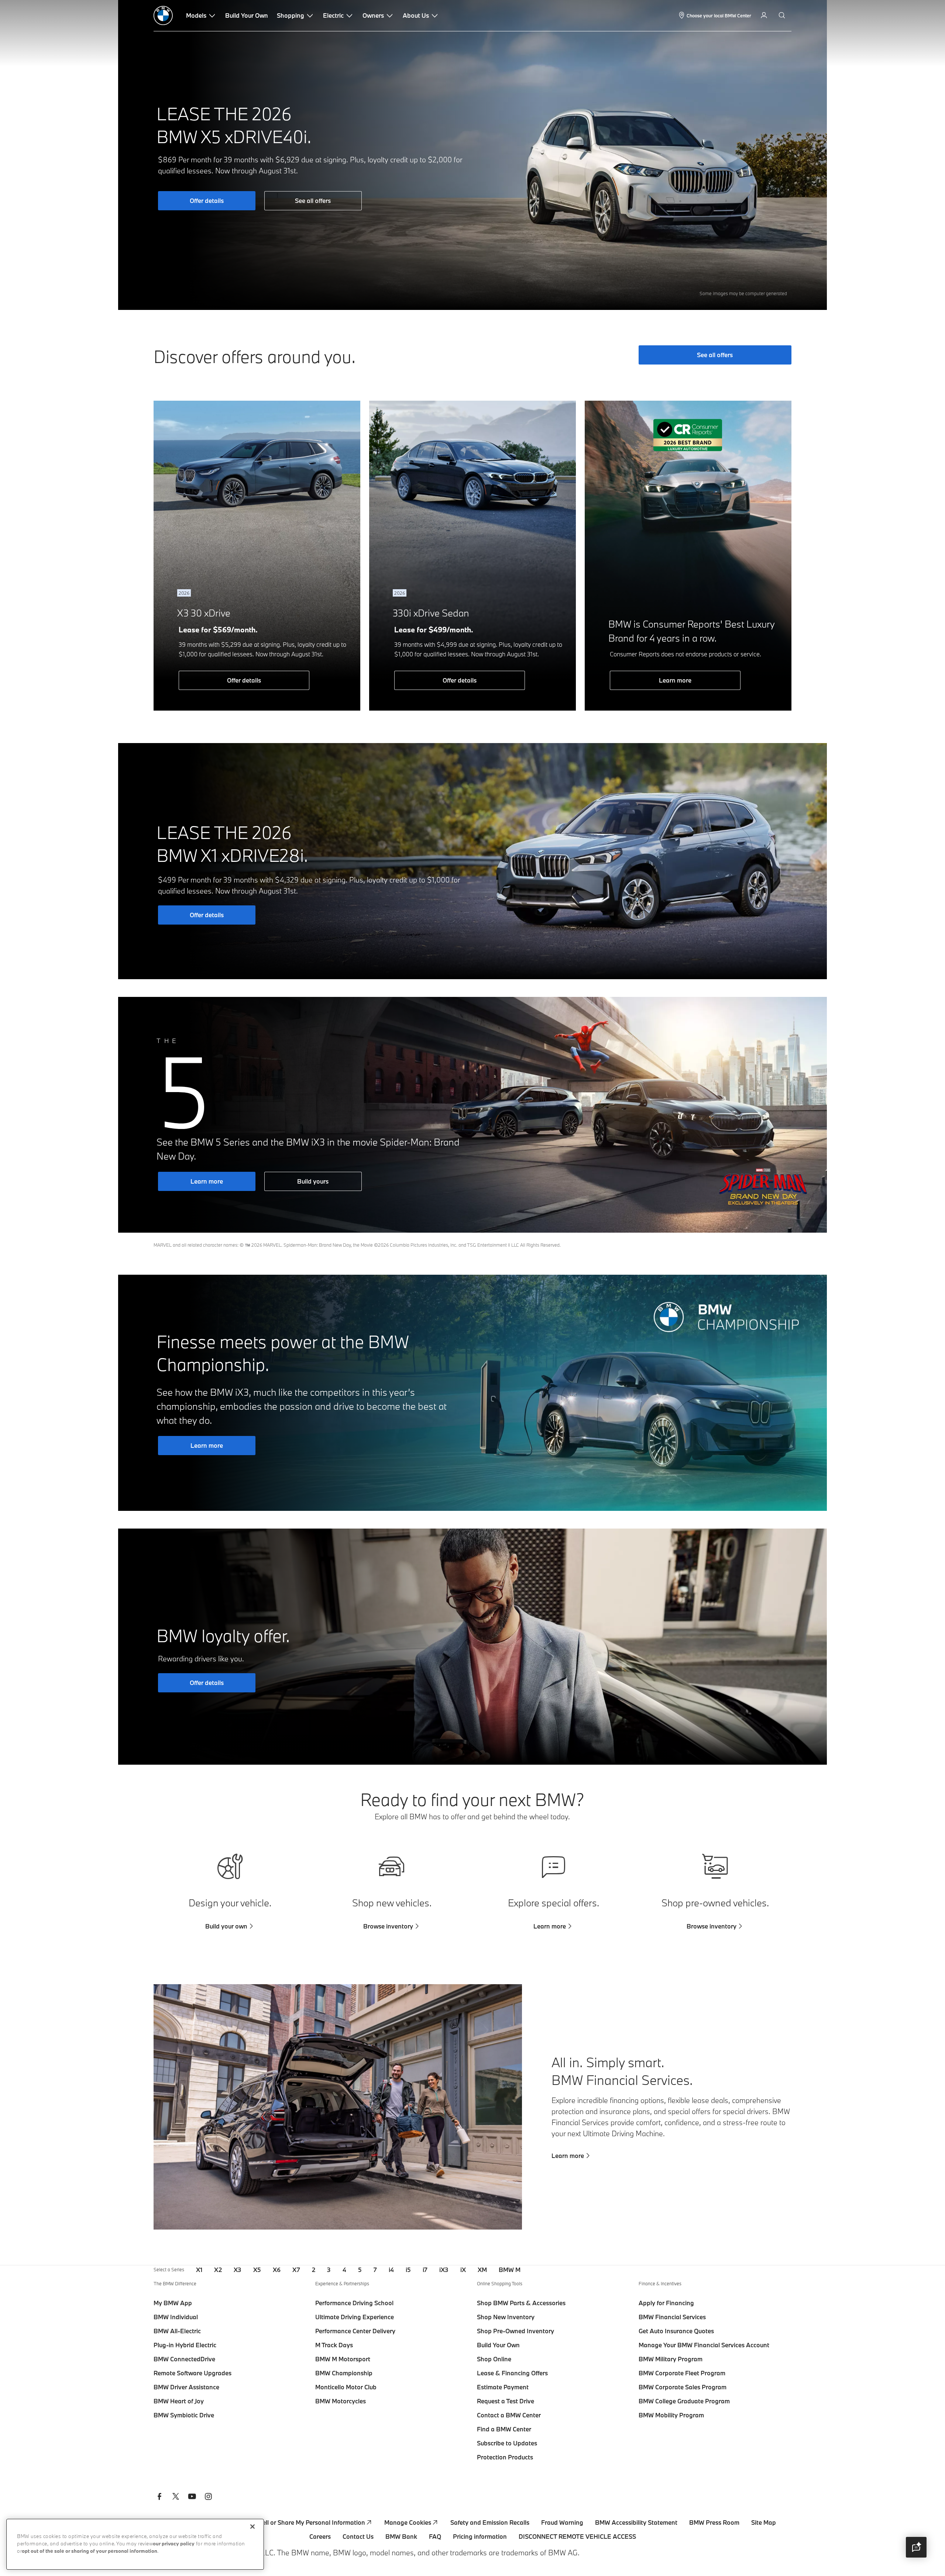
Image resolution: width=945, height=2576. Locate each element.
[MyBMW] (765, 15)
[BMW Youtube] (192, 2497)
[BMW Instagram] (208, 2497)
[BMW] (163, 15)
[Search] (783, 15)
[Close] (252, 2527)
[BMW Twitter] (176, 2497)
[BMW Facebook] (159, 2497)
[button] (916, 2547)
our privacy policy (174, 2544)
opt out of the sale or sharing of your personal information (90, 2551)
